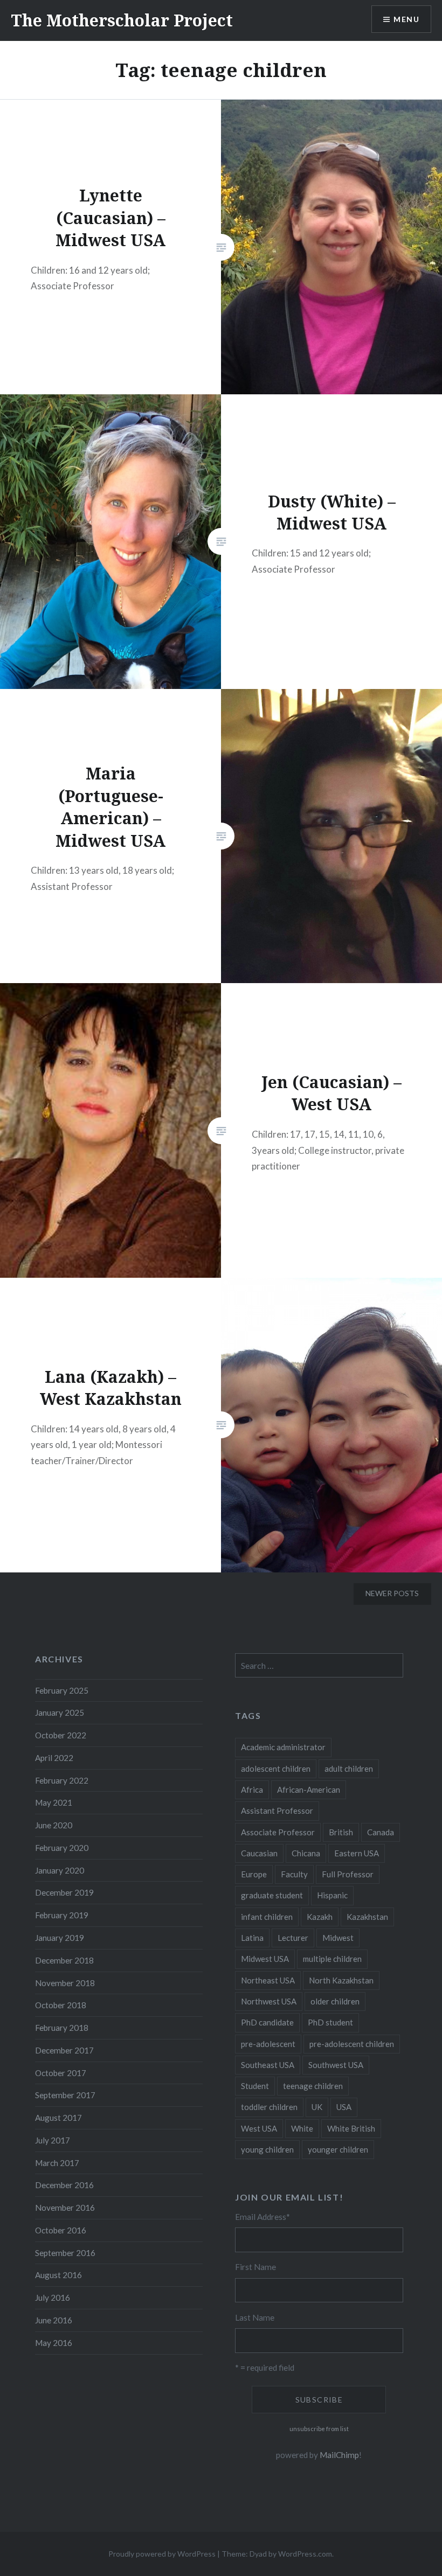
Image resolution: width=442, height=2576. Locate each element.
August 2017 (58, 2118)
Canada (381, 1832)
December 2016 (64, 2185)
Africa (252, 1790)
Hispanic (332, 1895)
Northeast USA (268, 1980)
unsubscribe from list (319, 2429)
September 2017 (65, 2095)
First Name (255, 2267)
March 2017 (57, 2163)
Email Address (263, 2217)
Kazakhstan (367, 1917)
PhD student (330, 2022)
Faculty (294, 1874)
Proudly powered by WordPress (162, 2554)
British (341, 1832)
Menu (406, 19)
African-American (309, 1790)
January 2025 (60, 1712)
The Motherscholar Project (122, 20)
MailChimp (339, 2455)
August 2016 (58, 2275)
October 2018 (61, 2005)
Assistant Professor (277, 1811)
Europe (254, 1874)
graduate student (272, 1895)
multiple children (332, 1959)
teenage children (313, 2086)
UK (317, 2107)
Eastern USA (357, 1853)
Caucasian (259, 1853)
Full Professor (348, 1874)
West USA (259, 2128)
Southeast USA (268, 2065)
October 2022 (61, 1735)
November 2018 (65, 1983)
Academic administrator (283, 1747)
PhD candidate (267, 2022)
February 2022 (62, 1780)
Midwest (338, 1938)
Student (255, 2086)
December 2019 (64, 1892)
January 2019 (60, 1938)
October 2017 (61, 2073)
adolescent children (276, 1769)
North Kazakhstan (341, 1980)
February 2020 (62, 1848)
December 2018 (64, 1960)
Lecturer (293, 1938)
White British (351, 2128)
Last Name (255, 2317)
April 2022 (54, 1758)
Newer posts (392, 1593)
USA (344, 2107)
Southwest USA (336, 2065)
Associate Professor (278, 1832)
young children (267, 2149)
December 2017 (64, 2050)
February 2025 (62, 1690)
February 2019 (62, 1915)
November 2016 (65, 2208)
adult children (349, 1769)
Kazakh (320, 1917)
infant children (267, 1917)
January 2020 (60, 1870)
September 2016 (65, 2253)
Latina (252, 1938)
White (302, 2128)
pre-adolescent (268, 2044)
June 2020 (54, 1825)
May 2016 (54, 2343)
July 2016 (53, 2297)
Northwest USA (269, 2001)
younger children (338, 2149)
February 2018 (62, 2028)
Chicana (306, 1853)
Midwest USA (265, 1959)
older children (335, 2001)
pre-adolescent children (352, 2044)
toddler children (269, 2107)
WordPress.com (305, 2554)
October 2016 (61, 2230)
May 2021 (54, 1802)
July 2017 (53, 2140)
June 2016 (54, 2320)
